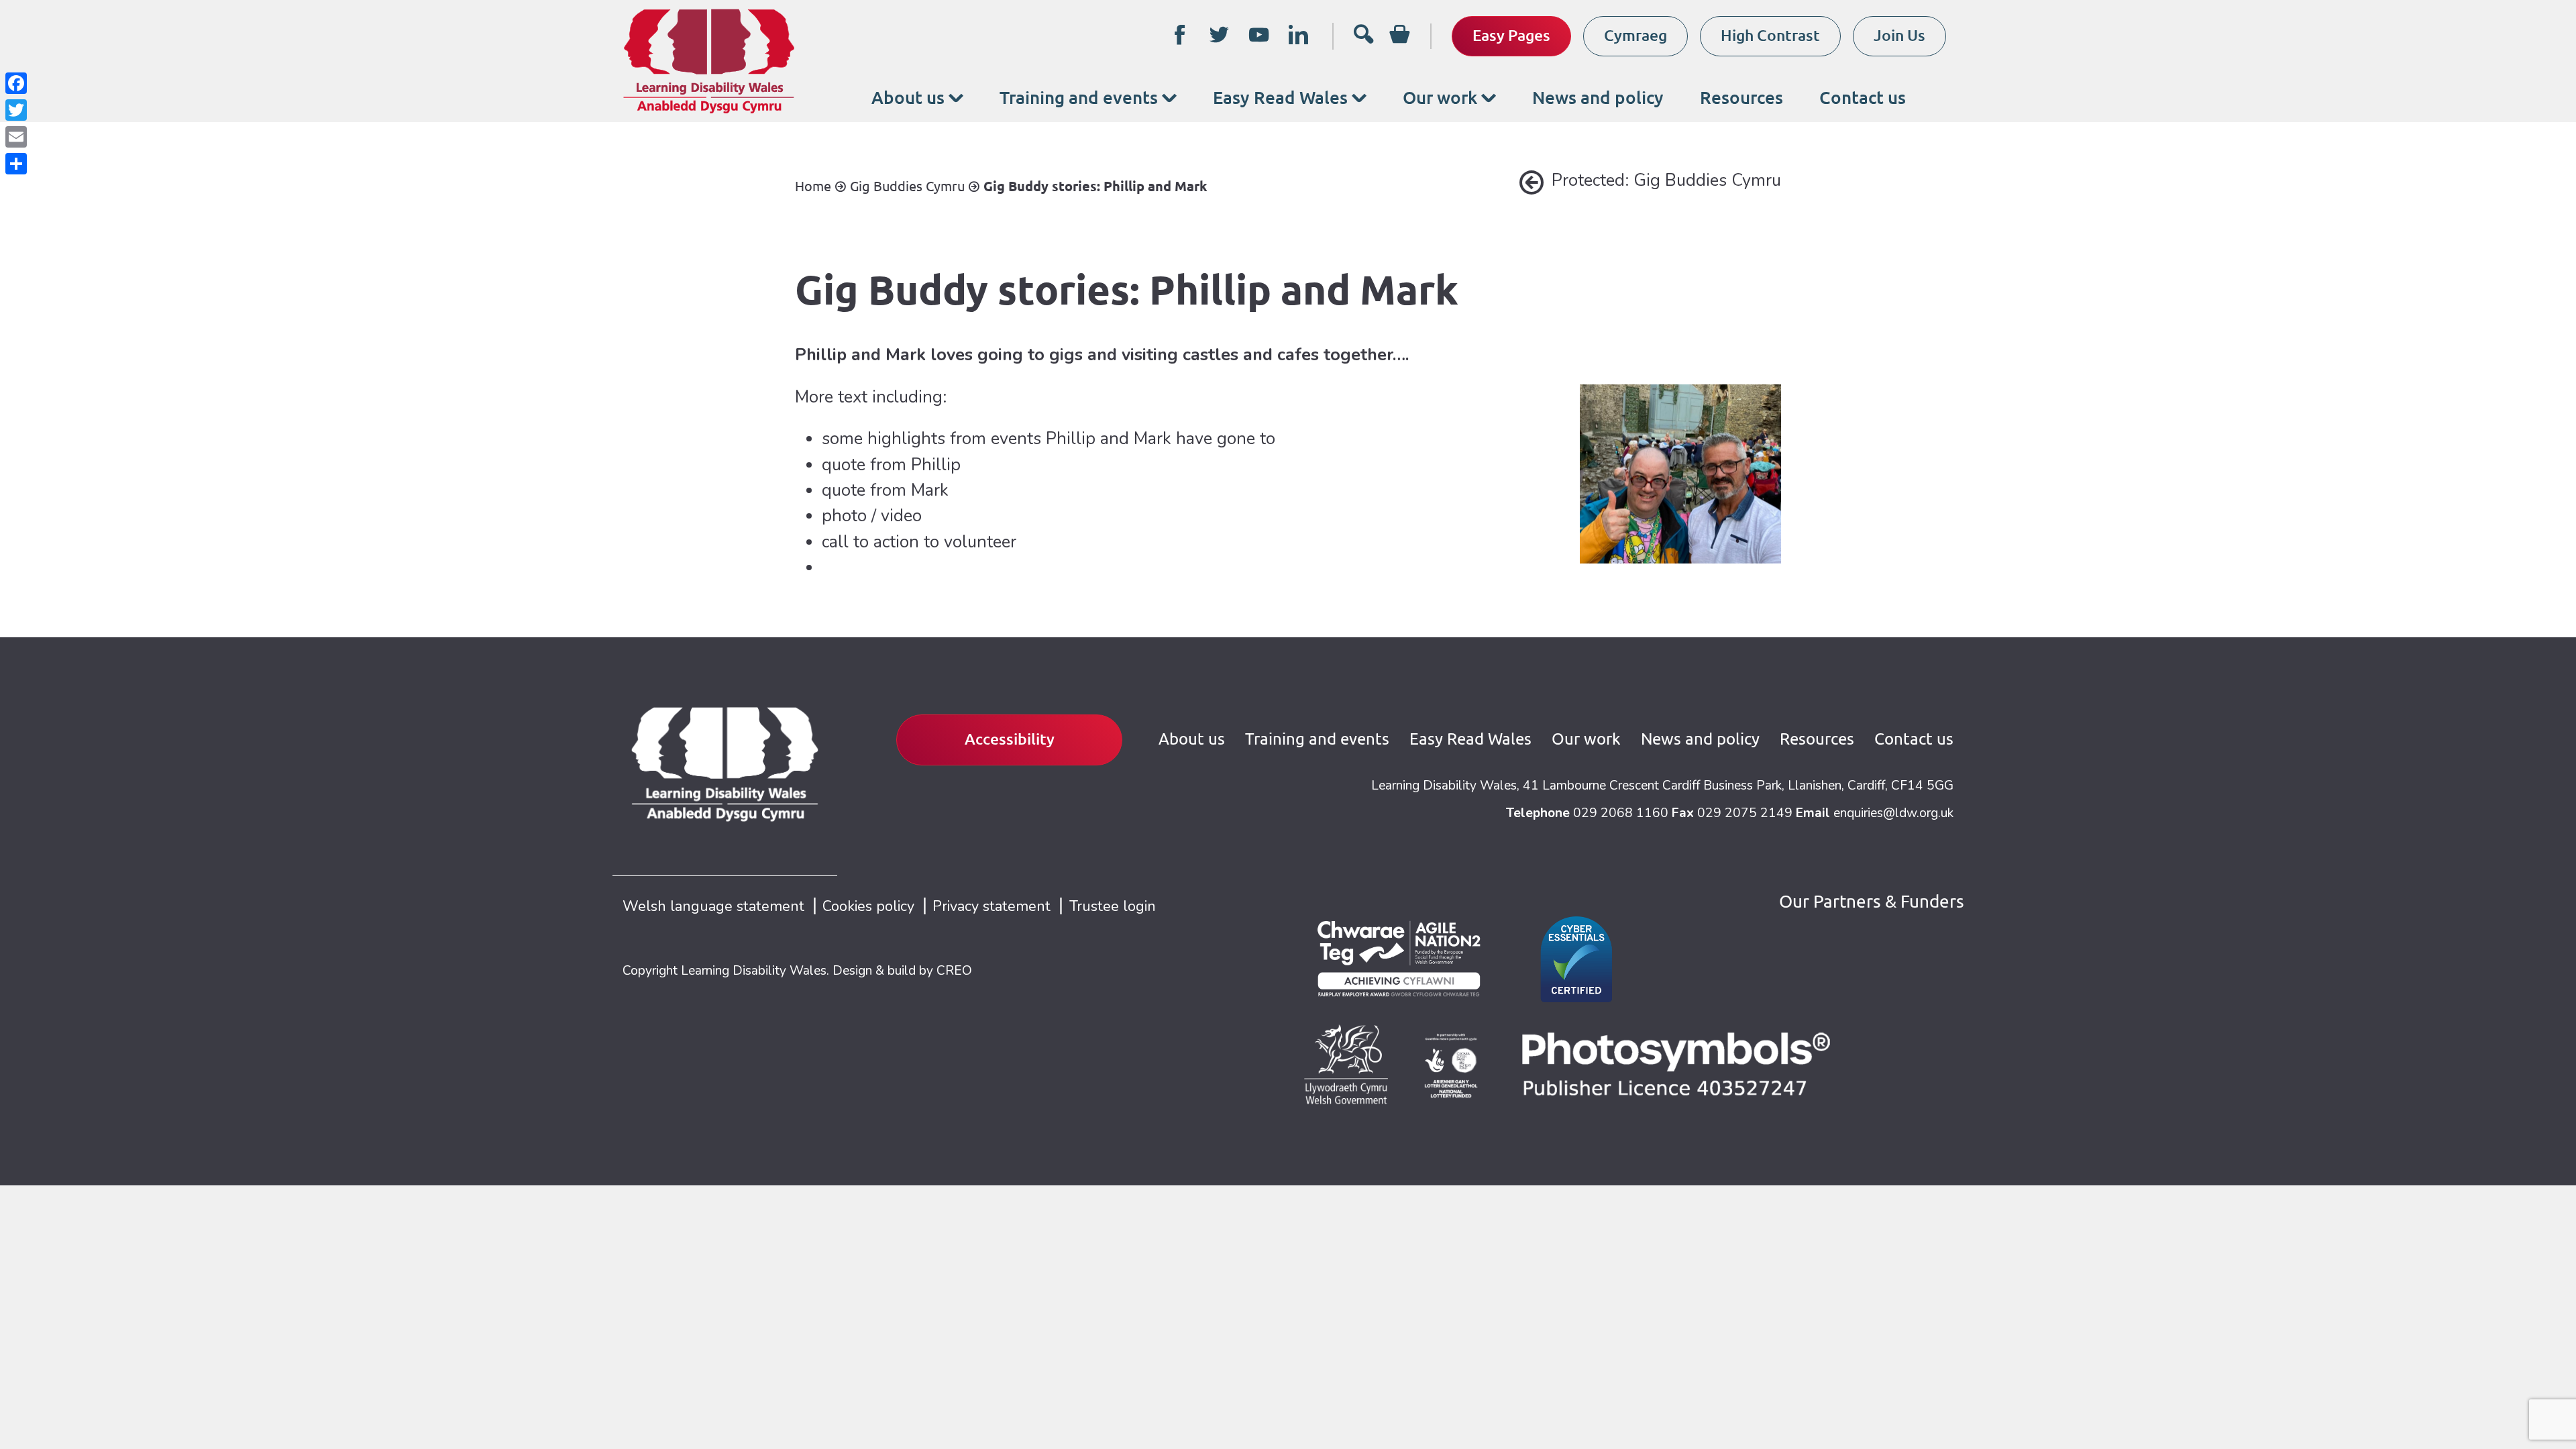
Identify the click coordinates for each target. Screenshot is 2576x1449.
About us (908, 97)
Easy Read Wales (1280, 97)
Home (813, 186)
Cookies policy (868, 906)
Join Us (1899, 35)
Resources (1741, 97)
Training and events (1079, 97)
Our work (1440, 97)
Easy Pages (1511, 35)
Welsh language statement (713, 906)
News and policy (1598, 97)
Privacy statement (991, 906)
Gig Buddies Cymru (907, 186)
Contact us (1863, 97)
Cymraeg (1635, 35)
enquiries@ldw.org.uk (1893, 813)
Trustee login (1113, 906)
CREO (954, 971)
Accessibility (1010, 739)
